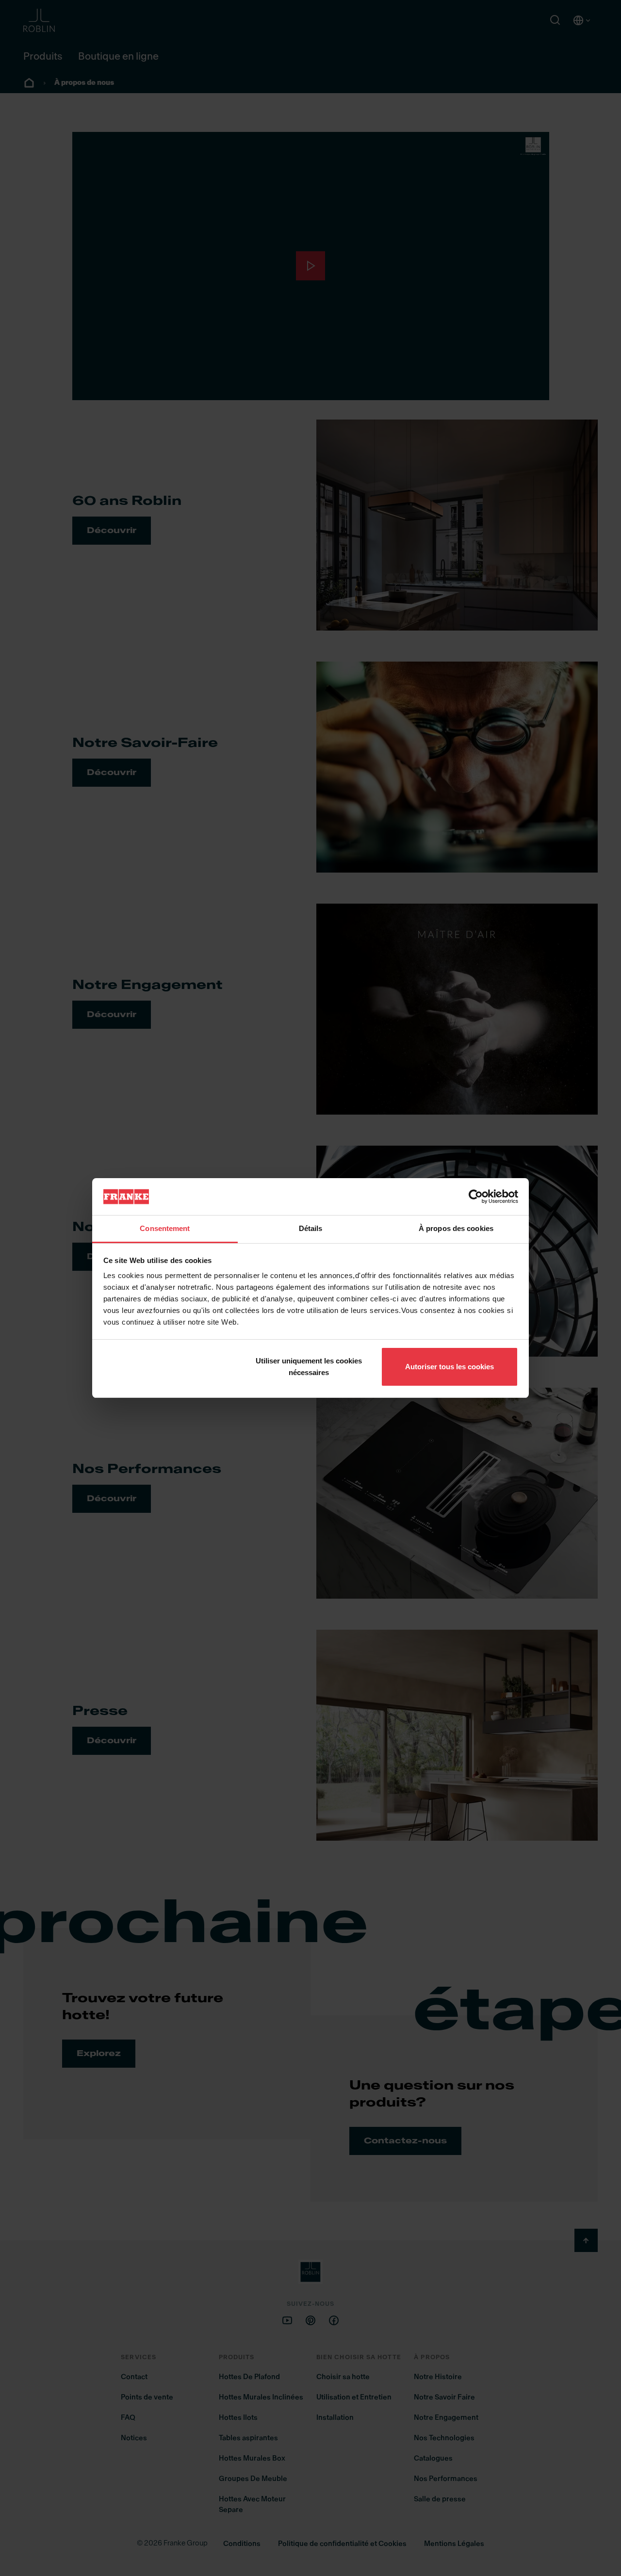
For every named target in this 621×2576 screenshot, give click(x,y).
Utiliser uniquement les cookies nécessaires (309, 1367)
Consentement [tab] (165, 1228)
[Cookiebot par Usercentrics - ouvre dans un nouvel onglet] (476, 1197)
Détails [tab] (311, 1228)
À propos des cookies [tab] (456, 1228)
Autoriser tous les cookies (449, 1367)
